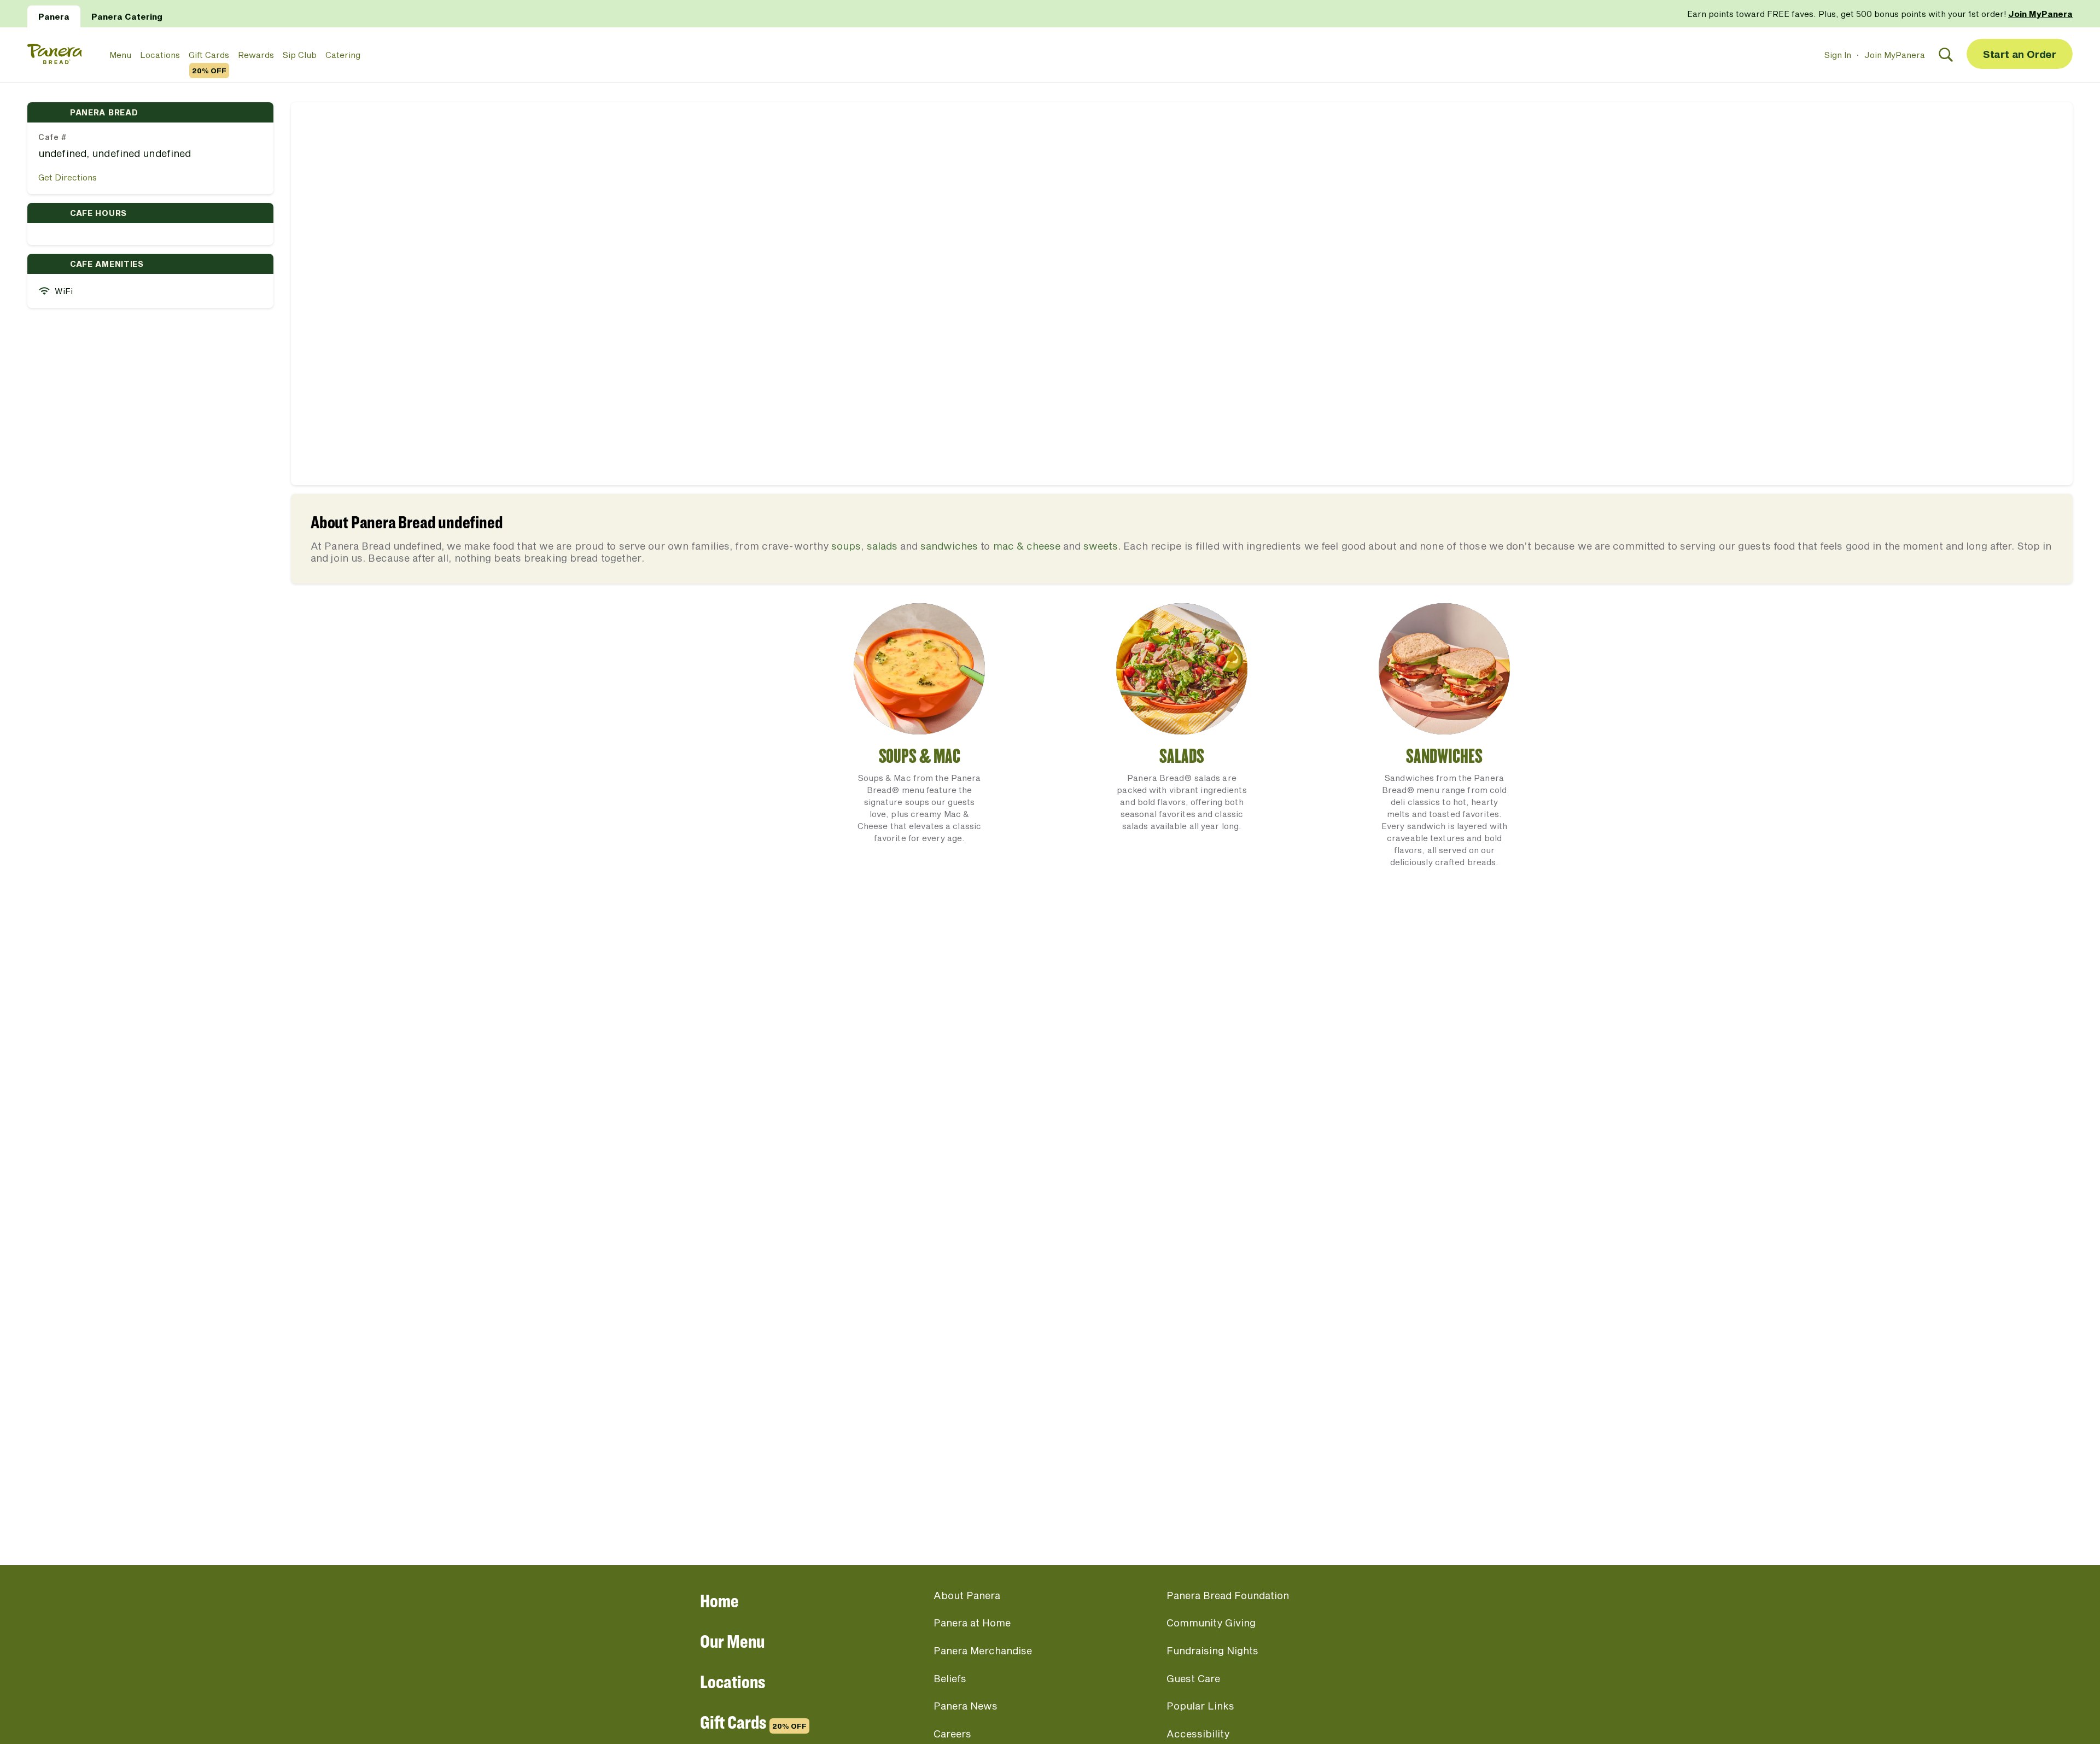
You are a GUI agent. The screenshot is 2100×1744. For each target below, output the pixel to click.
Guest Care (1193, 1678)
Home (719, 1600)
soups (846, 546)
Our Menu (732, 1641)
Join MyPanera (1895, 55)
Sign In (1838, 55)
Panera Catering (127, 16)
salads (882, 546)
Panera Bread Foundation (1228, 1595)
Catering (343, 55)
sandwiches (949, 546)
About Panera (967, 1595)
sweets (1101, 546)
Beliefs (950, 1678)
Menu (120, 55)
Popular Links (1200, 1706)
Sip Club (300, 55)
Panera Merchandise (983, 1650)
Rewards (256, 55)
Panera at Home (972, 1623)
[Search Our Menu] (1946, 55)
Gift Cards (209, 55)
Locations (160, 55)
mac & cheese (1027, 546)
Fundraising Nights (1212, 1650)
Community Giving (1211, 1623)
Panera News (966, 1706)
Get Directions (68, 177)
